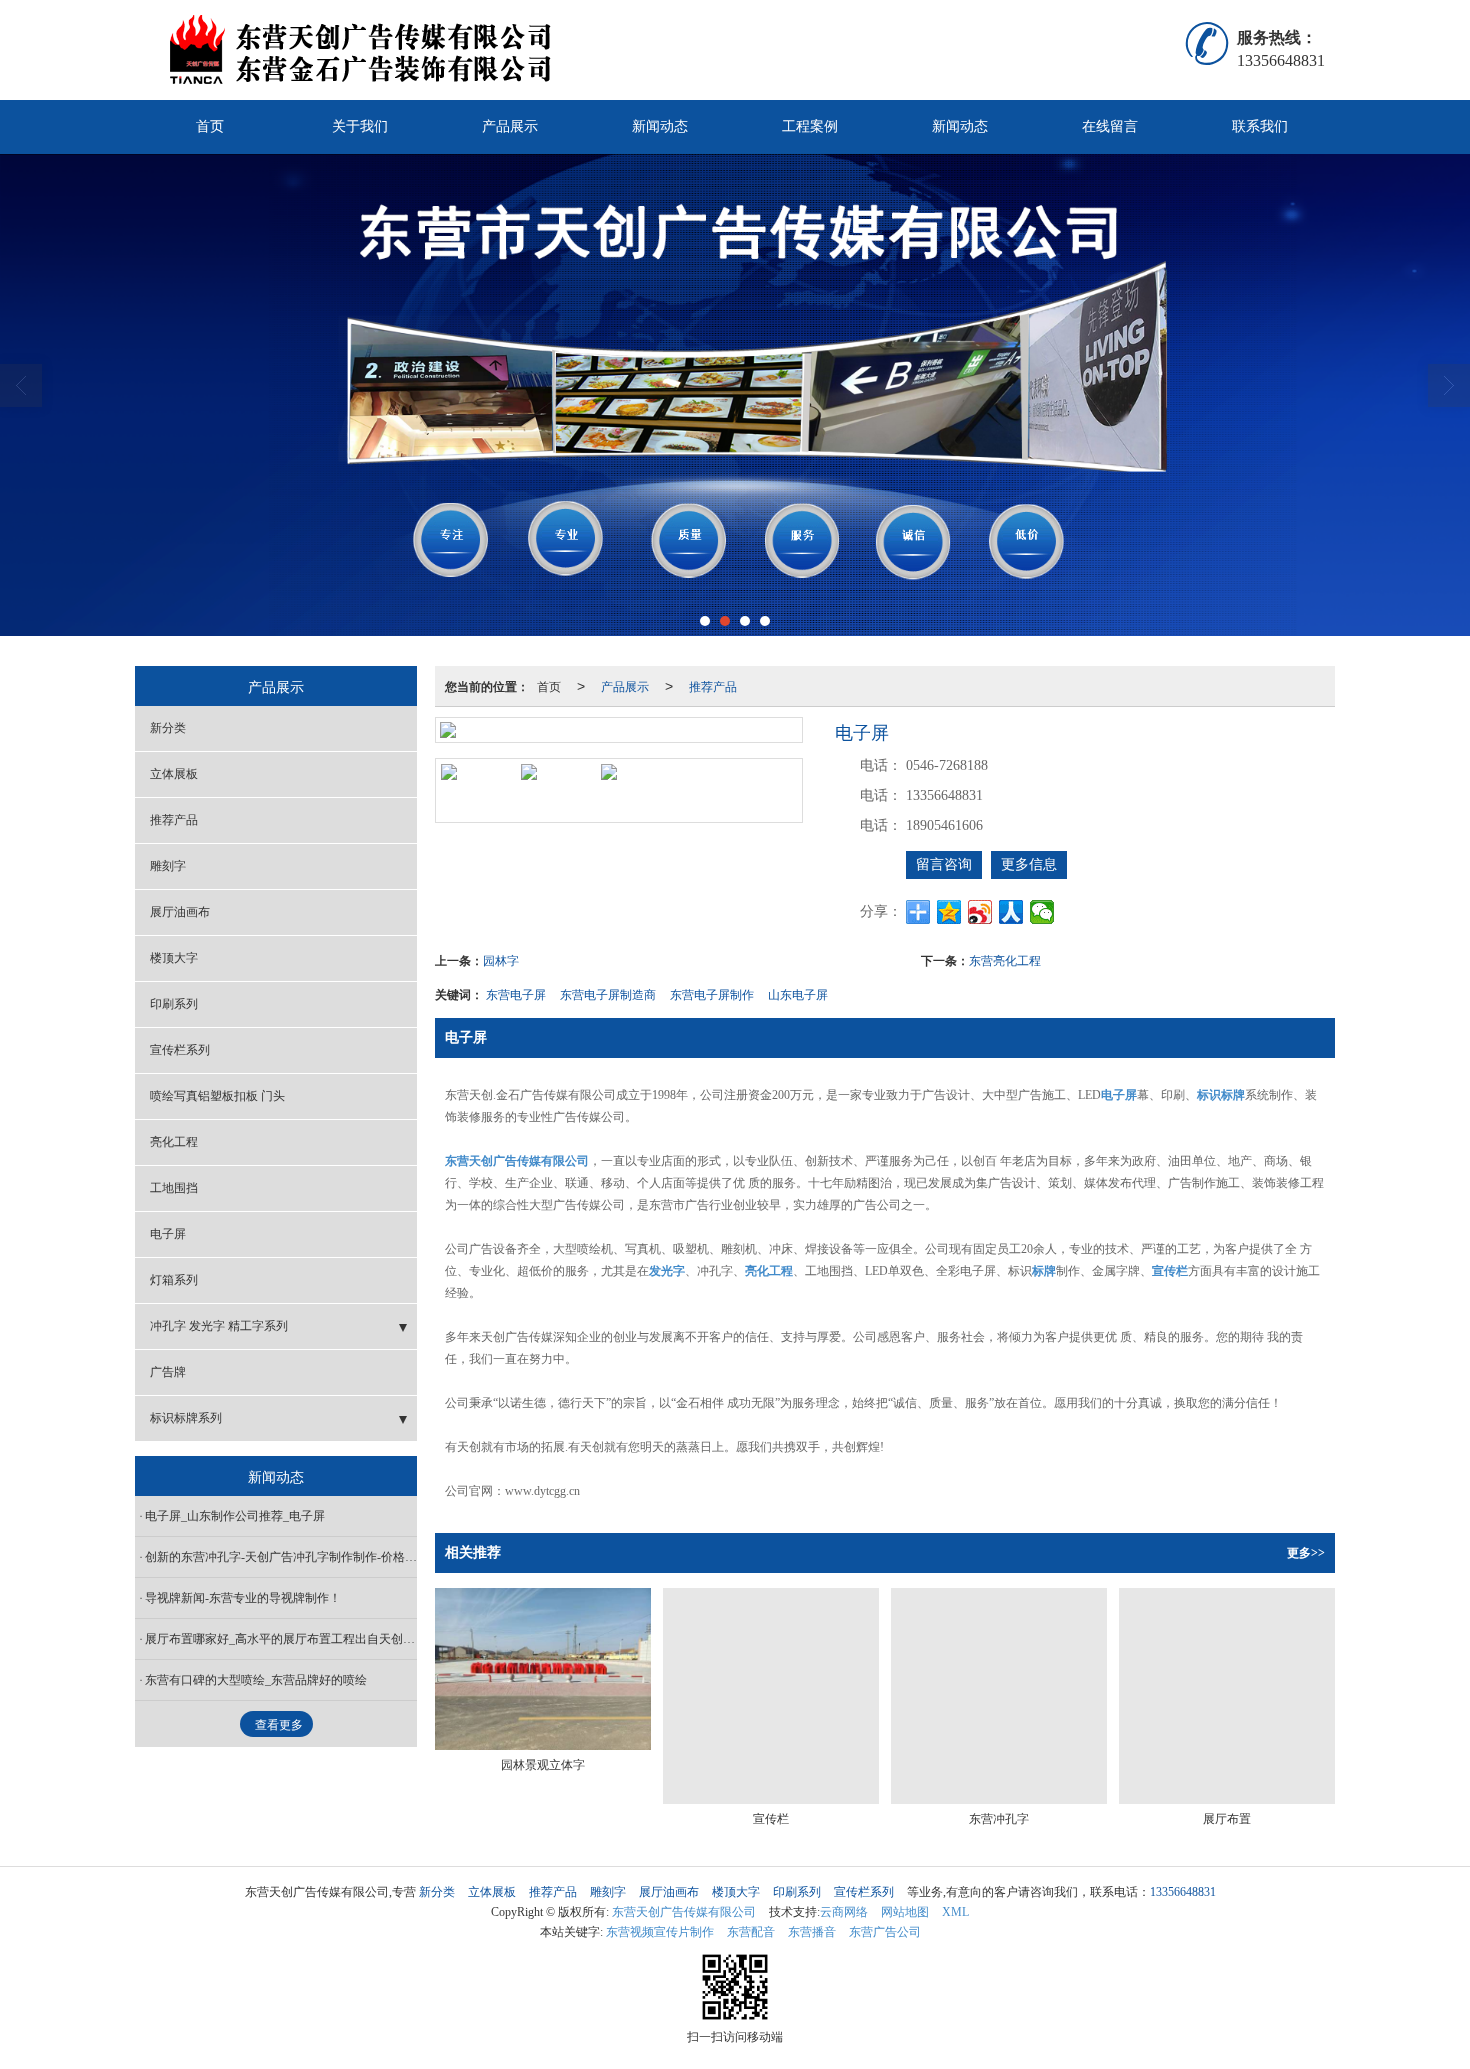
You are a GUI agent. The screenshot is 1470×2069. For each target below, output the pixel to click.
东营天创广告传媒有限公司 (684, 1912)
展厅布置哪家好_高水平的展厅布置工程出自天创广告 (281, 1639)
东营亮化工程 (1005, 959)
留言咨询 (944, 864)
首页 (210, 126)
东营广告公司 (885, 1932)
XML (955, 1912)
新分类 (168, 728)
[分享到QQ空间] (949, 912)
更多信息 (1029, 864)
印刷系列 (174, 1004)
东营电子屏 (516, 993)
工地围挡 (174, 1188)
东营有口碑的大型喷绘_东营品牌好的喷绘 (256, 1680)
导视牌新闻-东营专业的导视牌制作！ (243, 1598)
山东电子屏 (798, 993)
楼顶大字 (174, 958)
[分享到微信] (1042, 912)
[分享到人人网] (1011, 912)
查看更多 (279, 1725)
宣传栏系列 (180, 1050)
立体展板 (174, 774)
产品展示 (510, 126)
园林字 (501, 959)
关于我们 (360, 126)
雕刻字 (168, 866)
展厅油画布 (180, 912)
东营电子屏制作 (712, 993)
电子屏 (168, 1234)
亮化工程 (174, 1142)
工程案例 (810, 126)
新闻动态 (660, 126)
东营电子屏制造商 (608, 993)
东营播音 (812, 1932)
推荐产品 (713, 685)
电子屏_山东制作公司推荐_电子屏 (235, 1516)
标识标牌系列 (186, 1418)
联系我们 (1260, 126)
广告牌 (168, 1372)
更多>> (1306, 1553)
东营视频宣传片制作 (660, 1932)
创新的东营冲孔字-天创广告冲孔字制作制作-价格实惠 (281, 1557)
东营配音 (751, 1932)
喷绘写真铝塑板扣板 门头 (217, 1096)
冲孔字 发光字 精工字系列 (219, 1326)
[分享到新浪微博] (980, 912)
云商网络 (844, 1912)
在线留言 (1110, 126)
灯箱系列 (174, 1280)
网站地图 (905, 1912)
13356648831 (1183, 1892)
